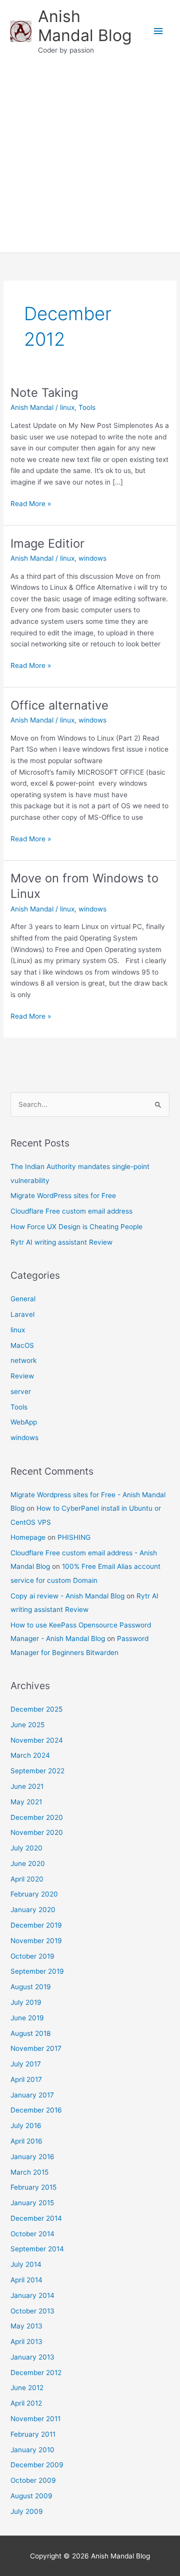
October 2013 (32, 2311)
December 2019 (36, 1925)
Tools (87, 407)
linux (67, 407)
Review (22, 1376)
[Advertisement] (90, 157)
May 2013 (26, 2326)
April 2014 (26, 2280)
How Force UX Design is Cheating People (76, 1227)
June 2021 (27, 1786)
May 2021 (26, 1802)
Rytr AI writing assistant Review (61, 1242)
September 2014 (37, 2249)
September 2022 (37, 1771)
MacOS (22, 1345)
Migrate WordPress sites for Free (63, 1196)
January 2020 (33, 1910)
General (23, 1299)
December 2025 (36, 1709)
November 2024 (37, 1740)
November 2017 (36, 2048)
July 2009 (27, 2511)
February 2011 (33, 2434)
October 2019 (32, 1956)
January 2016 (32, 2157)
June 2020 (28, 1863)
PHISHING (74, 1537)
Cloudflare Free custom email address (71, 1211)
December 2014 (36, 2218)
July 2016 (26, 2126)
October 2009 (33, 2480)
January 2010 (32, 2450)
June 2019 (27, 2018)
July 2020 (26, 1848)
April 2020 (27, 1879)
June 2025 (27, 1725)
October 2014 (32, 2234)
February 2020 (34, 1894)
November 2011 (35, 2419)
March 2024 (30, 1755)
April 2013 (26, 2341)
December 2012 (36, 2373)
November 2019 (36, 1941)
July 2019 (26, 2002)
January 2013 (32, 2357)
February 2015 (33, 2187)
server (21, 1391)
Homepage (28, 1537)
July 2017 (26, 2064)
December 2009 (37, 2465)
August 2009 (31, 2496)
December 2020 (37, 1817)
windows (92, 558)
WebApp (24, 1422)
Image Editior (47, 543)
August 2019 (31, 1987)
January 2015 (32, 2203)
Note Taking (44, 393)
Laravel (22, 1314)
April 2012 (26, 2403)
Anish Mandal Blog (85, 26)
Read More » (31, 504)
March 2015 (29, 2172)
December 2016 (36, 2110)
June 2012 (27, 2388)
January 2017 (32, 2095)
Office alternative (59, 705)
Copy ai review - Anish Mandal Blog (67, 1596)
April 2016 (26, 2141)
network (23, 1360)
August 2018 (30, 2033)
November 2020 (37, 1832)
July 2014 (26, 2264)
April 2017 (26, 2079)
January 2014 (32, 2295)
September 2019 (37, 1971)
